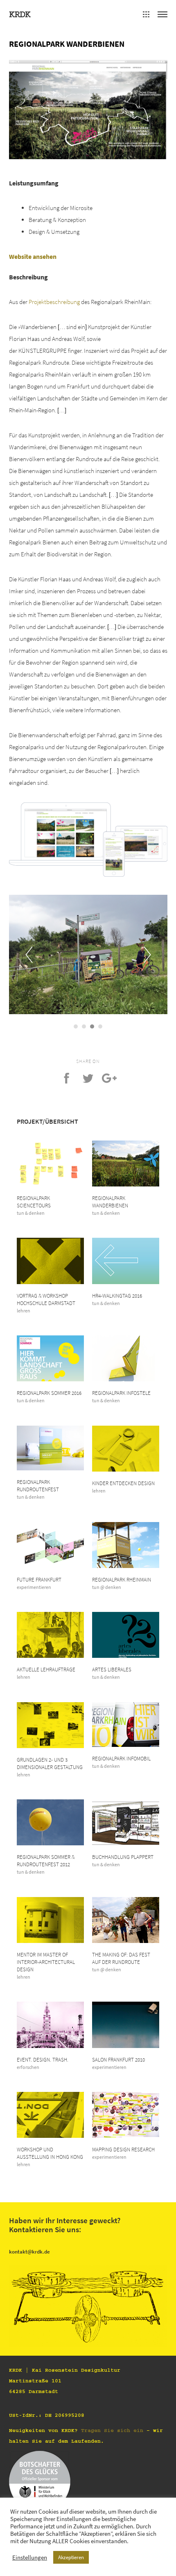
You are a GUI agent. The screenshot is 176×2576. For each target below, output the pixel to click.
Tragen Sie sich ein (112, 2430)
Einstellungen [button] (30, 2558)
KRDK (20, 14)
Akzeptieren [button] (71, 2557)
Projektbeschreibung (54, 302)
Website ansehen (33, 257)
